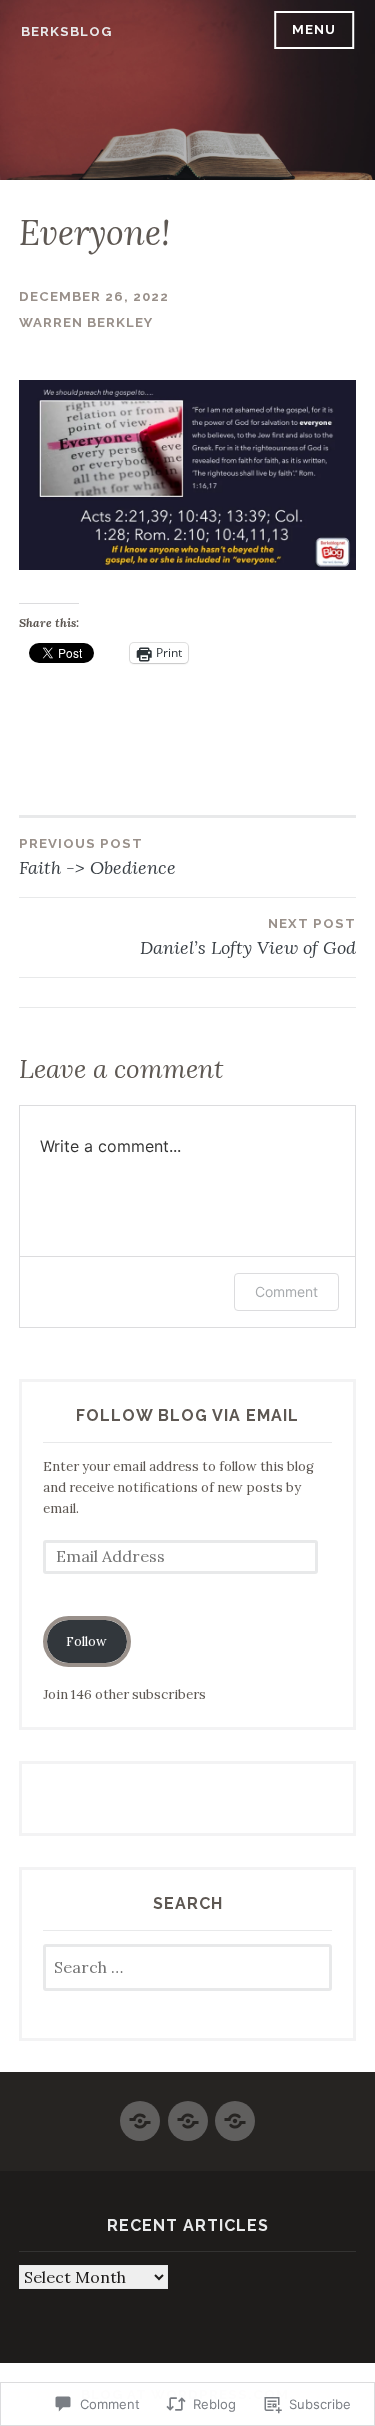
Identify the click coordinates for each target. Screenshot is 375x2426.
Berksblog (66, 31)
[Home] (140, 2112)
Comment (286, 1291)
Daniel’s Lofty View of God (248, 937)
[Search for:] (187, 1968)
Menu (314, 29)
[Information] (235, 2112)
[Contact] (188, 2112)
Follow (86, 1641)
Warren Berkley (86, 322)
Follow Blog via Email (187, 1415)
